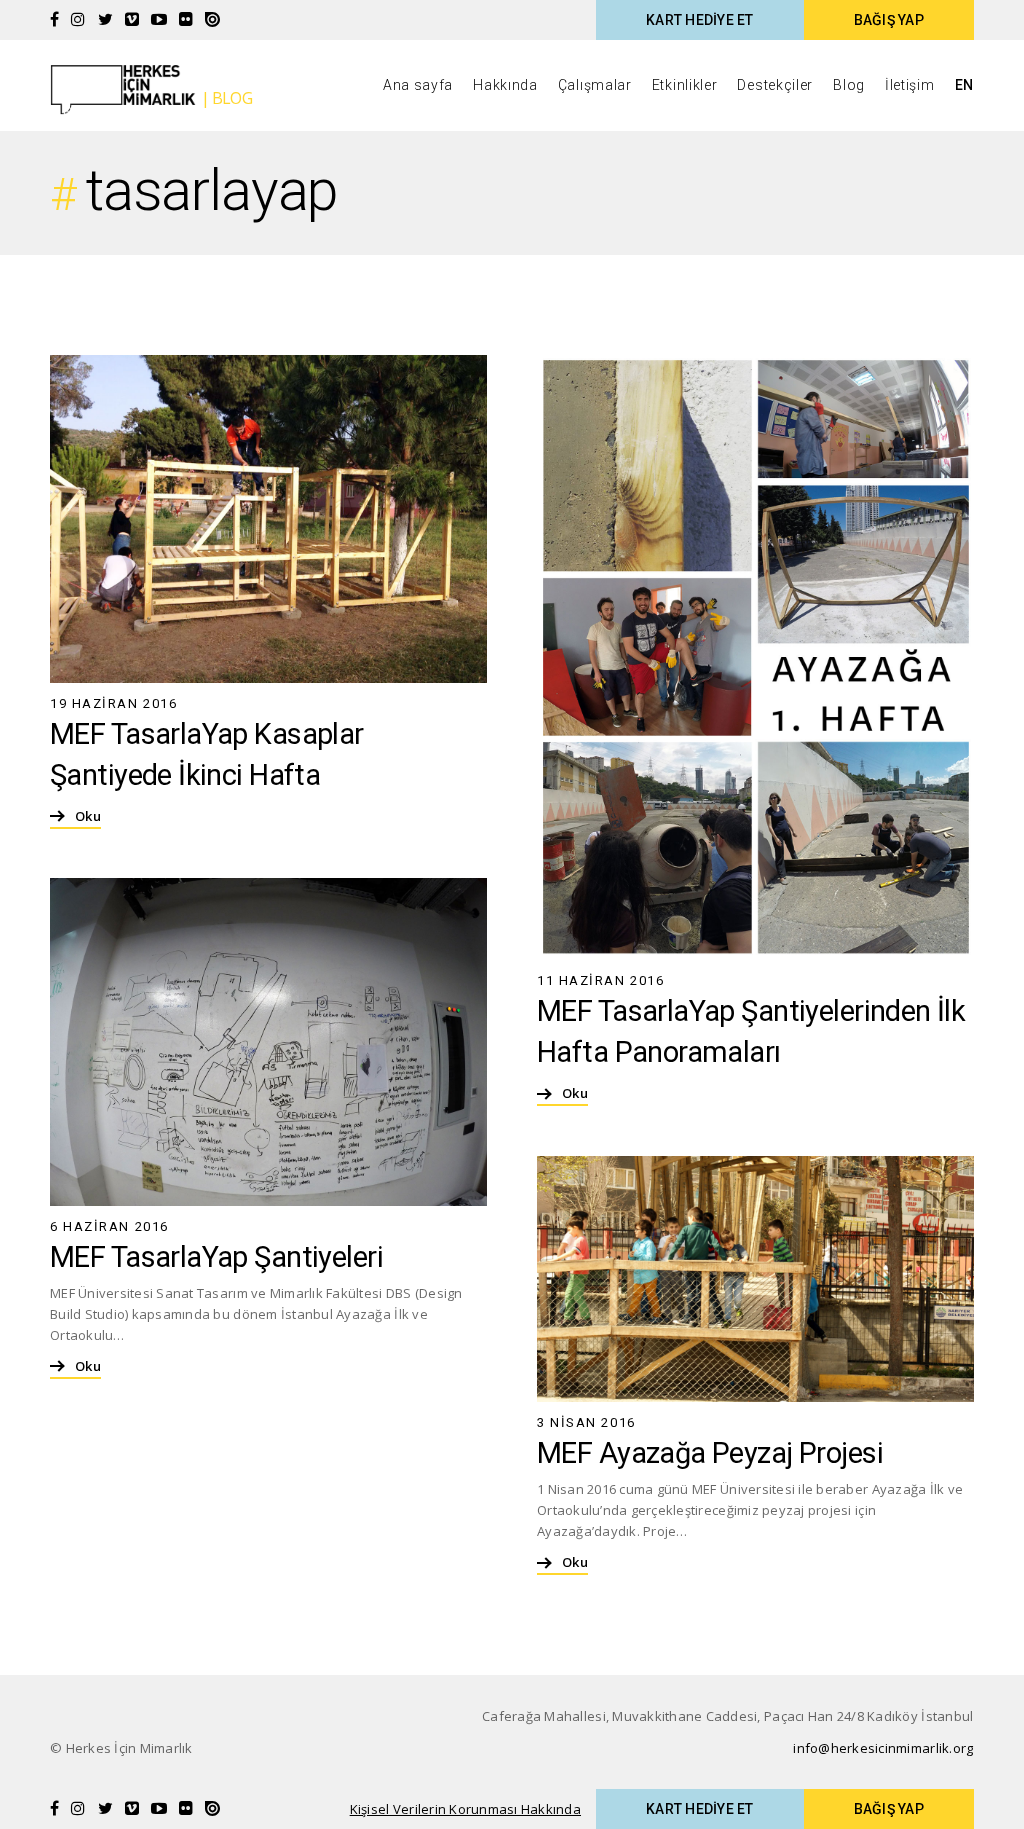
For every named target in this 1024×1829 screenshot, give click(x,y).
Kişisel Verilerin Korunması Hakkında (465, 1809)
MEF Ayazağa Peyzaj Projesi (710, 1453)
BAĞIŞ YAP (889, 20)
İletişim (910, 85)
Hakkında (505, 85)
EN (964, 85)
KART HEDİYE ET (700, 20)
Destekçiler (775, 85)
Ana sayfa (418, 85)
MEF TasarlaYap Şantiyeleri (216, 1257)
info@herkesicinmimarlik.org (883, 1748)
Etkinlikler (685, 85)
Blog (849, 85)
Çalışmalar (595, 85)
